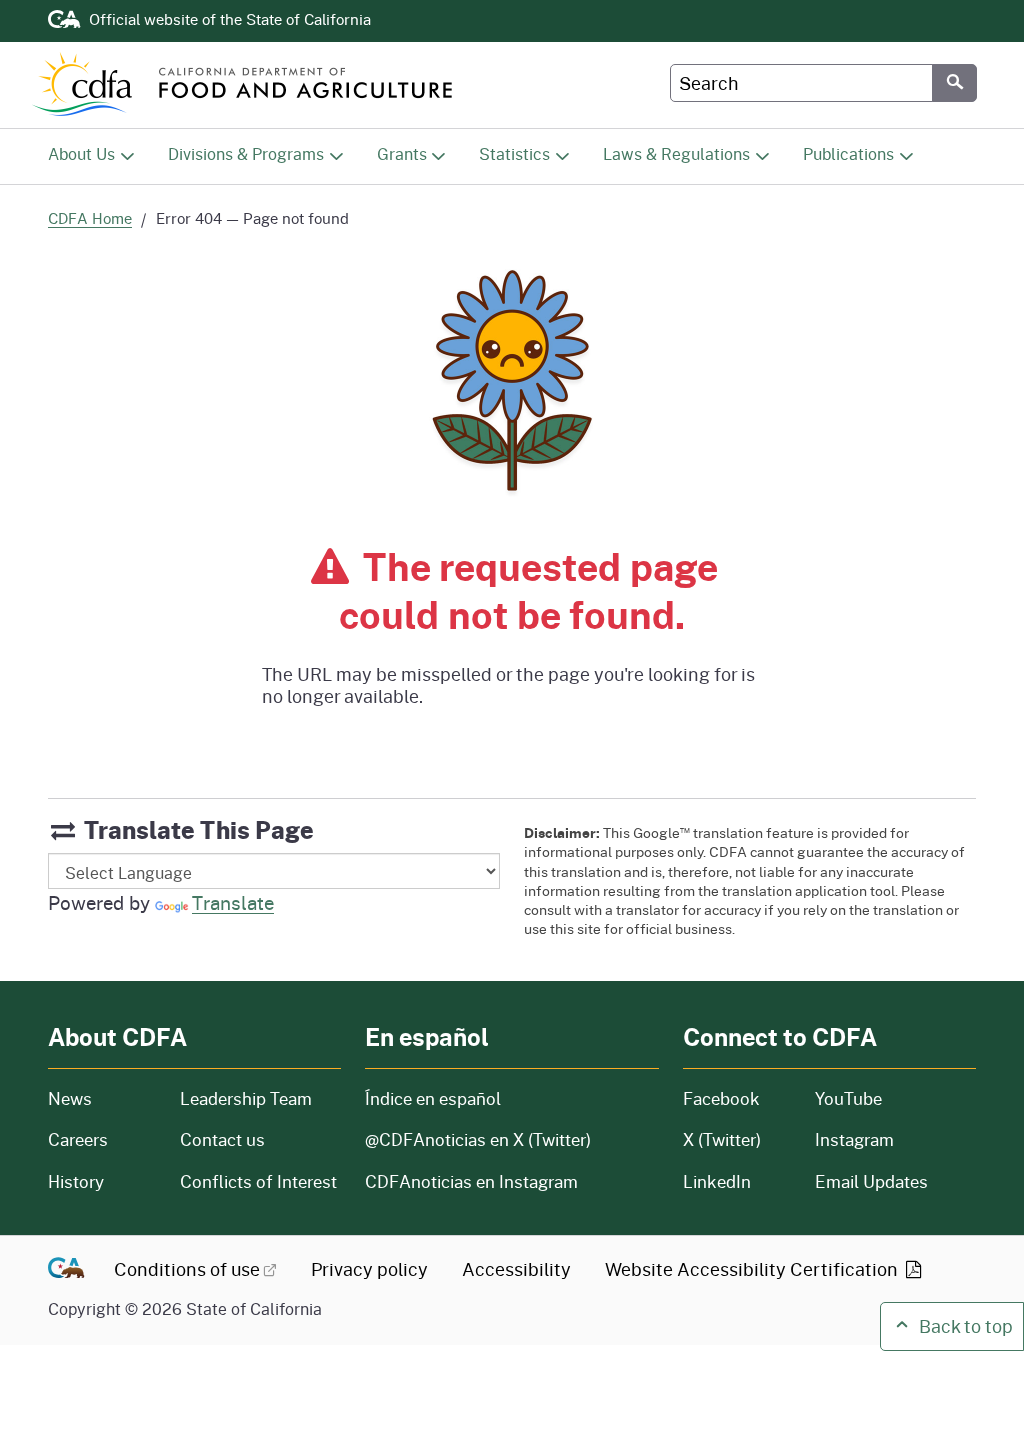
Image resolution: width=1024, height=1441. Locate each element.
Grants (402, 153)
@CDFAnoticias (478, 1139)
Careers (102, 1139)
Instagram (854, 1139)
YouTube (848, 1098)
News (102, 1098)
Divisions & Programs (246, 153)
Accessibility (516, 1269)
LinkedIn (717, 1181)
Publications (848, 153)
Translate (233, 902)
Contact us (222, 1139)
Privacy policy (369, 1269)
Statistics (514, 153)
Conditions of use (187, 1269)
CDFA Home (90, 218)
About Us (81, 153)
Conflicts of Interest (258, 1181)
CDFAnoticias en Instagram (471, 1181)
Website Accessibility (753, 1269)
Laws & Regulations (676, 153)
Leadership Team (246, 1098)
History (102, 1181)
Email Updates (871, 1181)
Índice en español (433, 1098)
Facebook (721, 1098)
